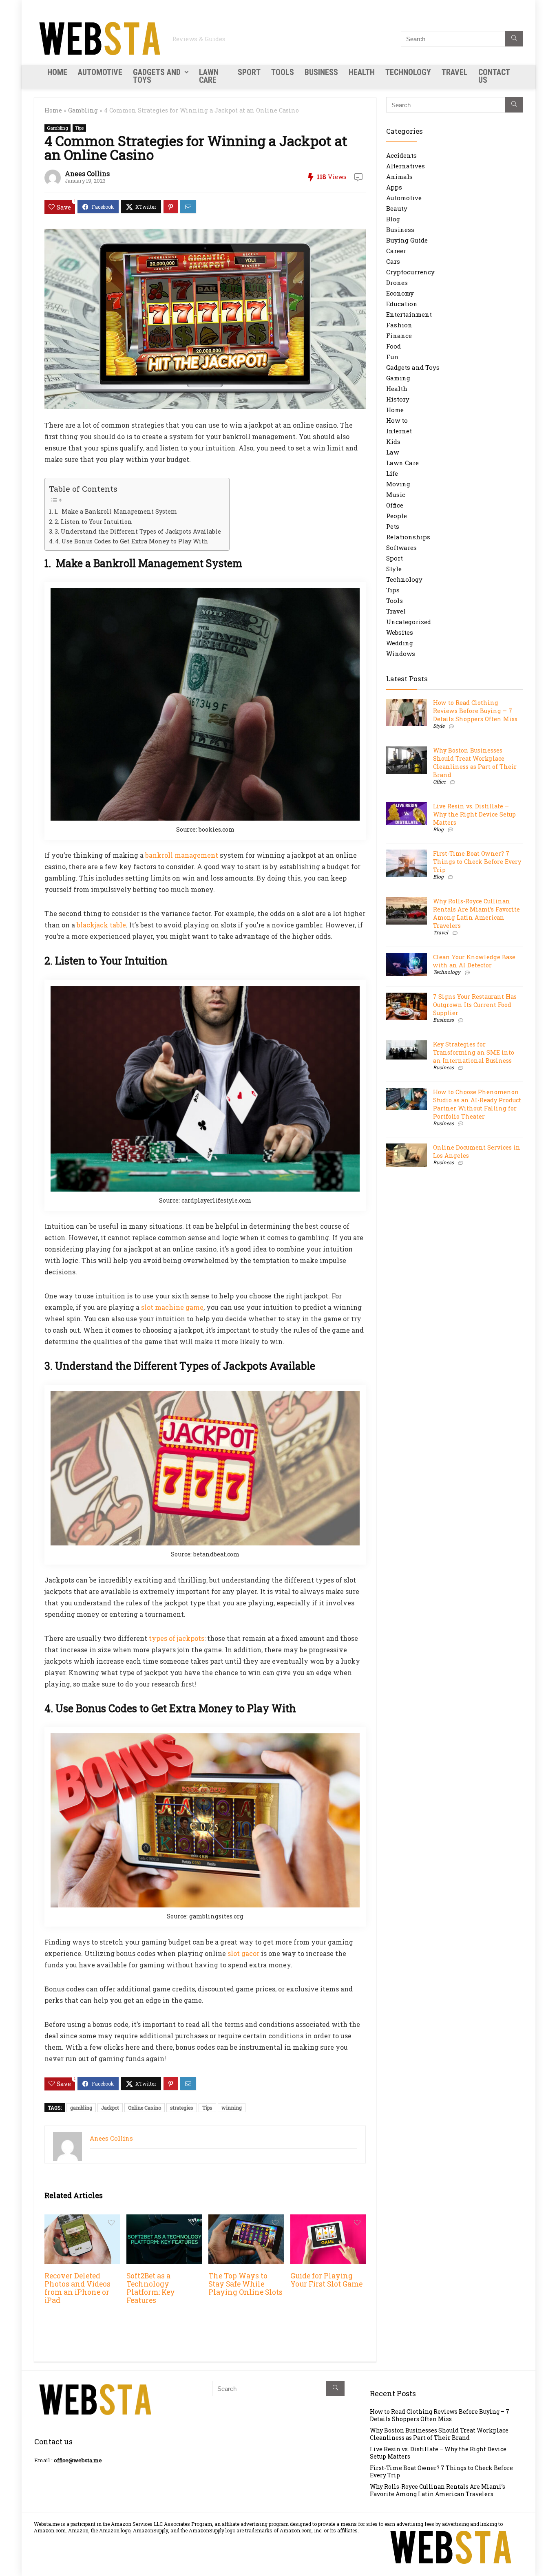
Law (392, 452)
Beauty (397, 208)
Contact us (494, 76)
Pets (393, 526)
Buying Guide (407, 240)
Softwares (401, 547)
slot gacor (243, 1953)
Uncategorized (409, 622)
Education (402, 304)
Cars (393, 261)
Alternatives (406, 166)
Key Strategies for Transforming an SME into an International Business (474, 1052)
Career (396, 251)
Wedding (400, 643)
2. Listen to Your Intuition (93, 522)
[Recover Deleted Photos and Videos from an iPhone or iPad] (82, 2220)
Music (396, 494)
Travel (455, 72)
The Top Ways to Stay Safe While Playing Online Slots (245, 2284)
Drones (397, 283)
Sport (249, 72)
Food (393, 346)
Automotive (100, 72)
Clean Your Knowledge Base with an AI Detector (474, 961)
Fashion (399, 325)
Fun (392, 357)
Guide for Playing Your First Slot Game (326, 2280)
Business (321, 72)
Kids (393, 441)
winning (232, 2108)
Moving (398, 484)
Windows (401, 653)
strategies (182, 2108)
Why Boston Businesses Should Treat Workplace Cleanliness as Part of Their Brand (475, 763)
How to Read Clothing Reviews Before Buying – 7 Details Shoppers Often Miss (475, 711)
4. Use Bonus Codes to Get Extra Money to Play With (132, 541)
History (398, 399)
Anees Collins (87, 173)
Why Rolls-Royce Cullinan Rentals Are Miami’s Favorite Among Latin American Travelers (476, 913)
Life (392, 473)
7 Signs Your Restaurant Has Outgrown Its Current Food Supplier (475, 1005)
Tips (79, 128)
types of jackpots (177, 1638)
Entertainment (409, 314)
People (397, 516)
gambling (81, 2108)
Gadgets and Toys (157, 76)
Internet (399, 431)
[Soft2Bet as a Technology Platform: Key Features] (164, 2220)
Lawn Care (209, 76)
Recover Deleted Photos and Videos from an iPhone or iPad (77, 2288)
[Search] (514, 39)
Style (394, 569)
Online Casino (145, 2108)
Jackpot (110, 2108)
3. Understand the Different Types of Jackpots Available (138, 531)
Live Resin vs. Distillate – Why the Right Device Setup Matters (474, 814)
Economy (400, 293)
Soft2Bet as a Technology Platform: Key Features (151, 2288)
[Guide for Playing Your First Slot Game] (328, 2220)
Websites (400, 632)
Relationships (408, 537)
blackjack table (101, 925)
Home (57, 72)
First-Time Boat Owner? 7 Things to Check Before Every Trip (477, 862)
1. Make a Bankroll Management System (116, 511)
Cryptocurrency (410, 272)
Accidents (401, 155)
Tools (283, 72)
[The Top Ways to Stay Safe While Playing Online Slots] (246, 2220)
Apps (394, 187)
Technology (408, 72)
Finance (399, 336)
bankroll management (182, 855)
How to (397, 420)
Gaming (398, 378)
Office (395, 505)
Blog (393, 219)
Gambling (83, 110)
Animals (399, 177)
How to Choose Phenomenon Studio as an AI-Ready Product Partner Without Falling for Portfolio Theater (477, 1104)
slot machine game (172, 1307)
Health (362, 72)
